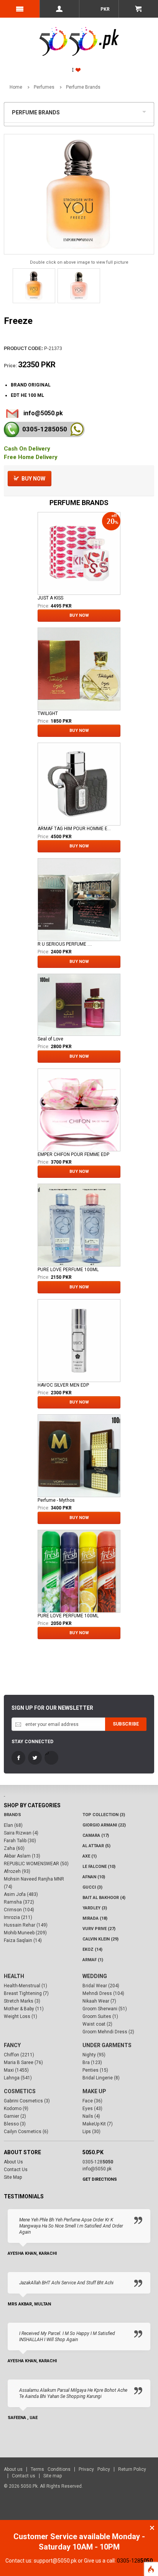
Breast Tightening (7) (26, 1993)
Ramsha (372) (19, 1902)
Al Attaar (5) (96, 1846)
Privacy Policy (94, 2469)
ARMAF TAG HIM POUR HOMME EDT (75, 829)
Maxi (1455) (16, 2070)
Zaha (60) (14, 1848)
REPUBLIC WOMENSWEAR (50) (36, 1864)
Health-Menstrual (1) (26, 1986)
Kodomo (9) (16, 2109)
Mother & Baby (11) (24, 2009)
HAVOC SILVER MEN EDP (63, 1385)
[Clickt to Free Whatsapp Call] (77, 429)
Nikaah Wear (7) (99, 2001)
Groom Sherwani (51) (105, 2009)
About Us (13, 2162)
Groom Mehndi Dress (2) (108, 2032)
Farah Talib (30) (20, 1841)
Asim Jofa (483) (21, 1894)
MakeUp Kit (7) (98, 2124)
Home (16, 87)
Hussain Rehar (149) (26, 1925)
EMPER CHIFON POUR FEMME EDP (73, 1154)
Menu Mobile (20, 9)
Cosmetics (20, 2091)
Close (152, 2528)
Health (14, 1976)
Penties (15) (95, 2070)
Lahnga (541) (18, 2078)
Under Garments (107, 2045)
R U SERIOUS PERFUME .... (65, 944)
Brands (12, 1815)
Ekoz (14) (92, 1949)
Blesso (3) (15, 2124)
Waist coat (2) (97, 2024)
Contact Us (16, 2170)
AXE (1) (90, 1856)
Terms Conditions (51, 2469)
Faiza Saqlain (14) (23, 1940)
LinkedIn (51, 1758)
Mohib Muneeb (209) (25, 1933)
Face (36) (92, 2101)
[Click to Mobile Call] (12, 429)
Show (146, 111)
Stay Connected (32, 1742)
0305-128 (45, 429)
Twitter (35, 1758)
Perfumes (44, 87)
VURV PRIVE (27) (99, 1929)
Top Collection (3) (104, 1815)
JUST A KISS (50, 598)
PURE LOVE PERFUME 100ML (68, 1270)
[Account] (59, 9)
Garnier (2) (15, 2116)
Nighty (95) (94, 2055)
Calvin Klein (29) (100, 1939)
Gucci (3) (92, 1887)
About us (13, 2469)
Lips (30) (91, 2132)
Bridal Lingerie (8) (101, 2078)
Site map (53, 2476)
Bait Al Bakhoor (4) (104, 1898)
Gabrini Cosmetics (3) (27, 2101)
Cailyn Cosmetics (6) (26, 2132)
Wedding (95, 1976)
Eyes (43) (92, 2109)
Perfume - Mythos (56, 1500)
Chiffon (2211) (19, 2055)
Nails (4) (91, 2116)
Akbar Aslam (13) (22, 1856)
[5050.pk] (79, 33)
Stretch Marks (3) (22, 2001)
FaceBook (18, 1758)
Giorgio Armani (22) (104, 1825)
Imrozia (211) (18, 1917)
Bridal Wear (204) (101, 1986)
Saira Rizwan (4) (21, 1833)
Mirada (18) (95, 1918)
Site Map (13, 2177)
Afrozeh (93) (17, 1871)
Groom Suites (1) (100, 2016)
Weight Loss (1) (21, 2016)
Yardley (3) (95, 1908)
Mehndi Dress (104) (103, 1993)
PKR (105, 9)
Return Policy (132, 2469)
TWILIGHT (48, 713)
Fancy (12, 2045)
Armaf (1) (93, 1960)
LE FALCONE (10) (99, 1867)
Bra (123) (92, 2062)
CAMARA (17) (96, 1835)
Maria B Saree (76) (23, 2062)
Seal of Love (50, 1039)
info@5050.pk (43, 413)
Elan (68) (13, 1825)
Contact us (24, 2476)
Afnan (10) (94, 1877)
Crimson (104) (19, 1910)
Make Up (94, 2091)
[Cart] (138, 9)
